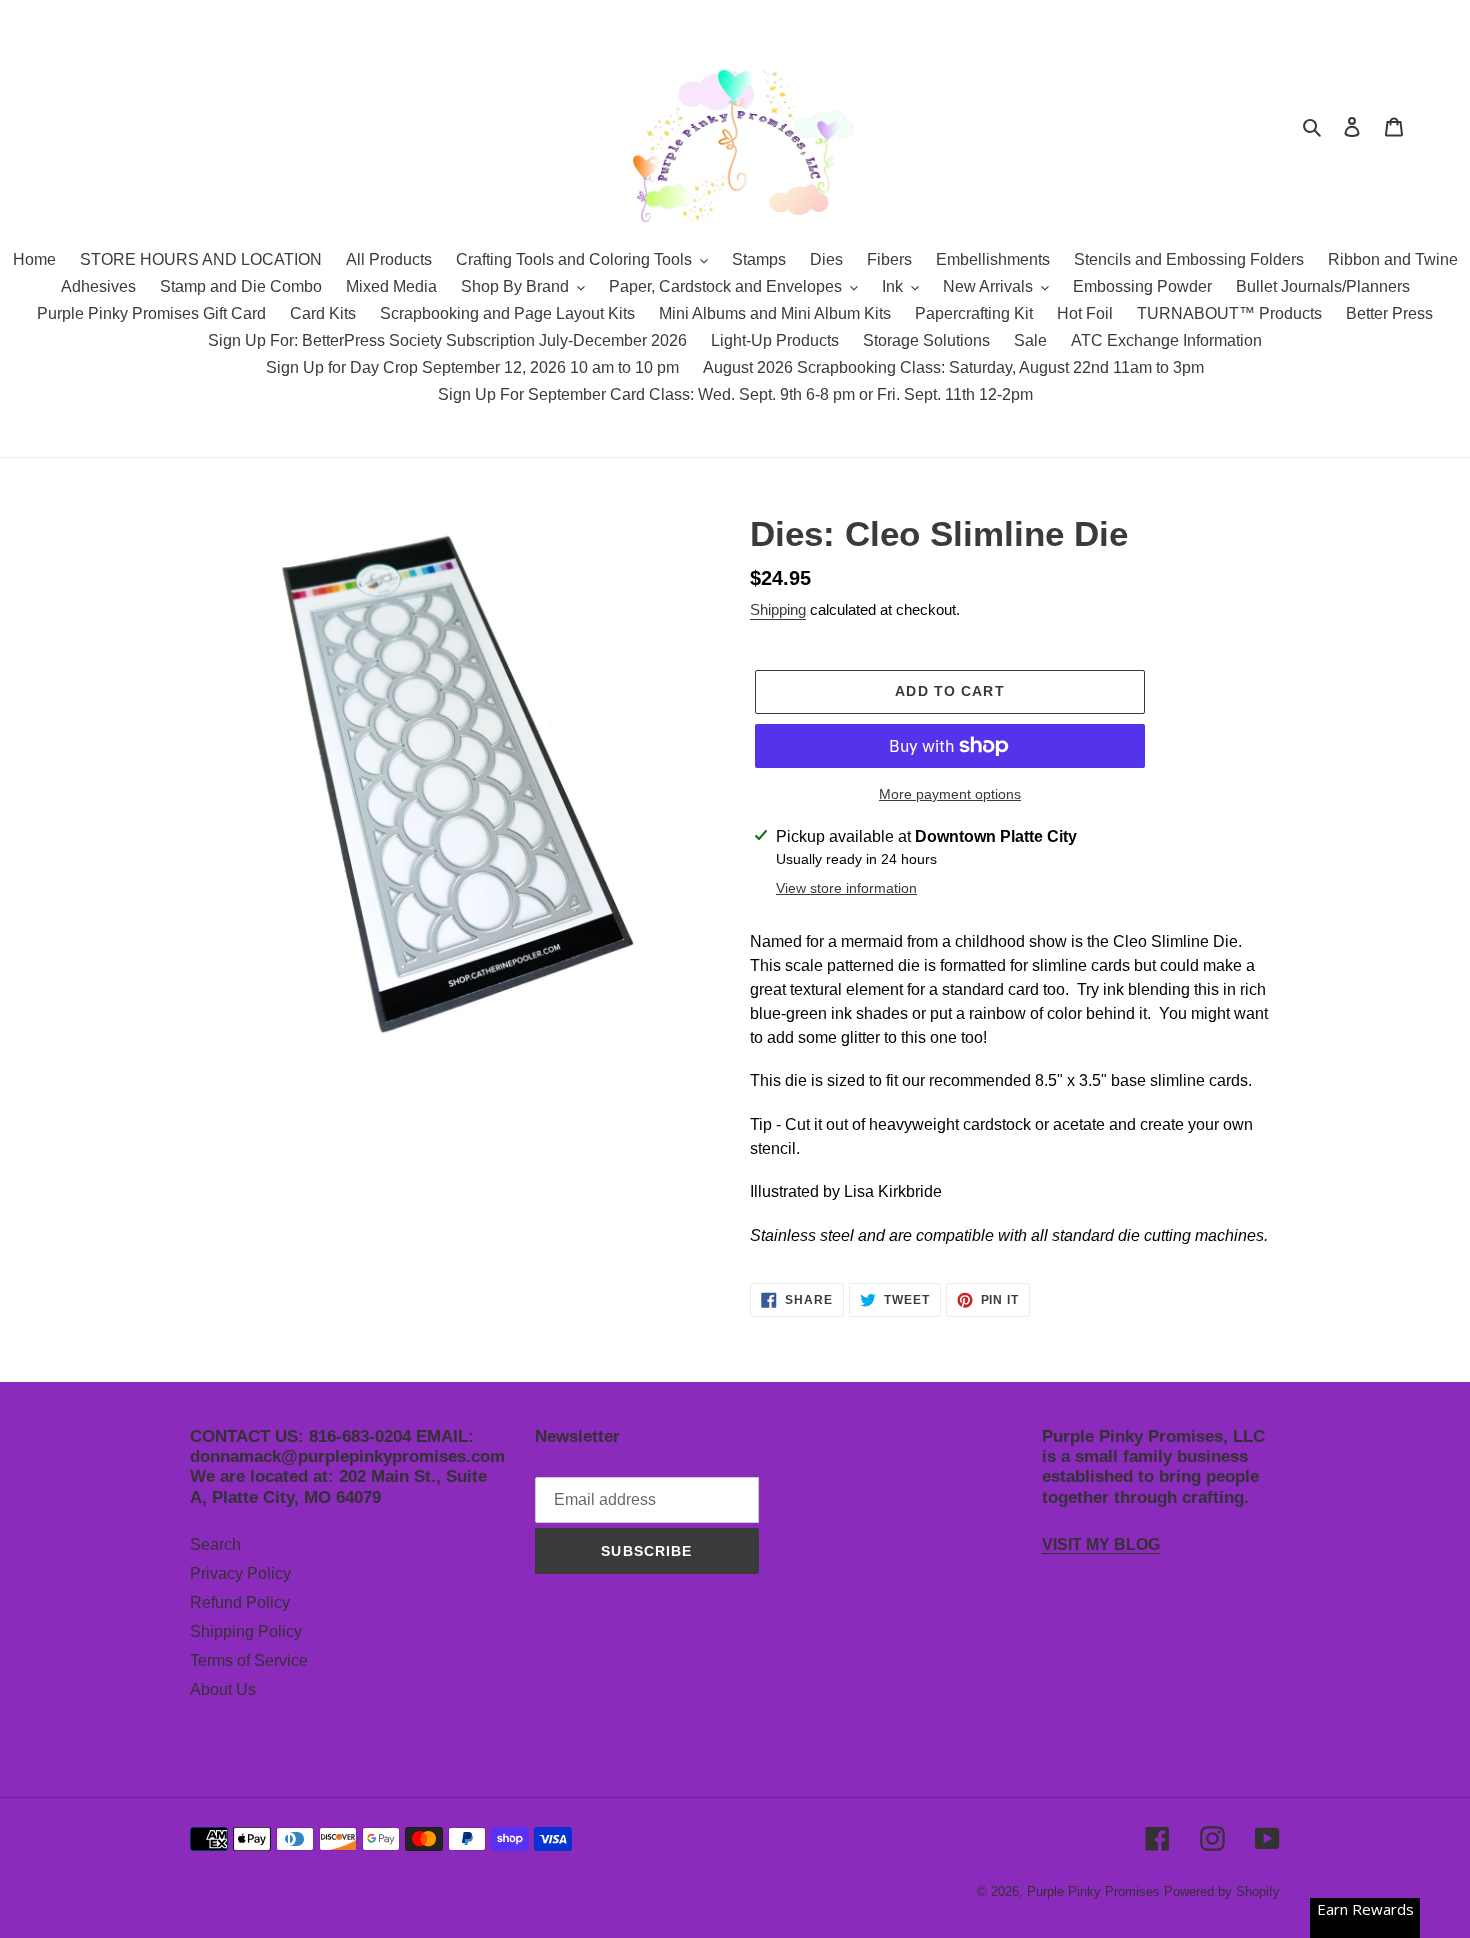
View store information (846, 888)
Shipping (778, 609)
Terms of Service (249, 1660)
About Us (223, 1689)
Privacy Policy (240, 1573)
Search (215, 1544)
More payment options (950, 794)
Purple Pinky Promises (1095, 1891)
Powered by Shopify (1222, 1891)
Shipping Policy (246, 1631)
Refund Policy (240, 1602)
